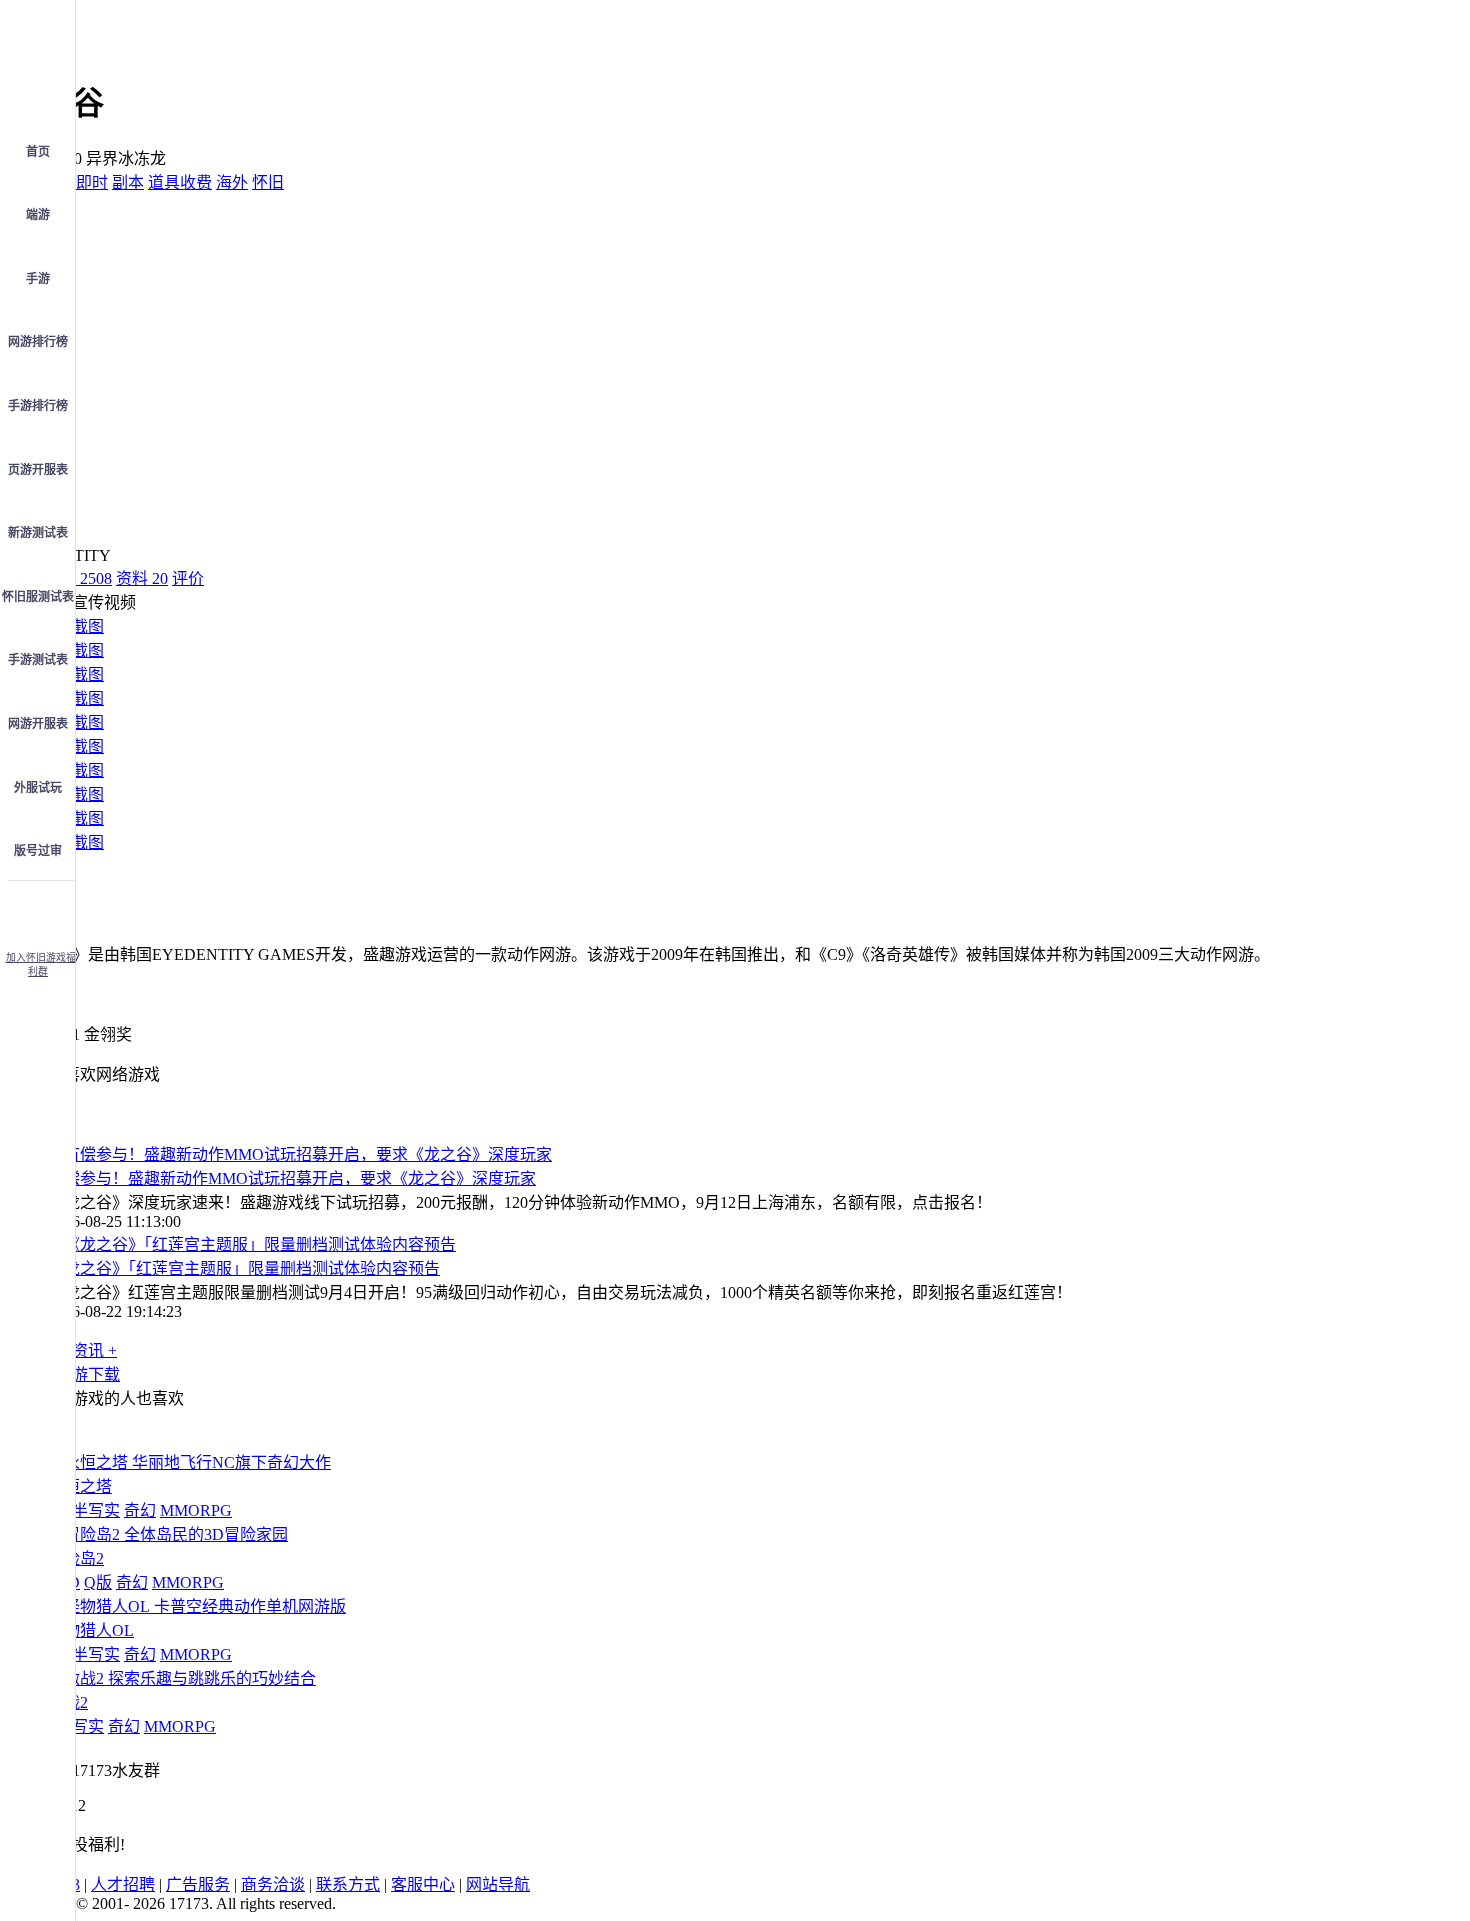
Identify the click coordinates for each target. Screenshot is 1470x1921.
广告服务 (198, 1884)
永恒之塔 (80, 1486)
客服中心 (423, 1884)
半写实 (96, 1510)
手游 (38, 279)
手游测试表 (38, 660)
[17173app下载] (38, 910)
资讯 (78, 578)
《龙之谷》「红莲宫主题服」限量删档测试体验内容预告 (244, 1268)
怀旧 (268, 182)
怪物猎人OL (91, 1630)
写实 (88, 1726)
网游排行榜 (38, 342)
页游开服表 (38, 470)
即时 (92, 182)
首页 (38, 152)
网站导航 (498, 1884)
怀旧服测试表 (38, 597)
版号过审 (38, 851)
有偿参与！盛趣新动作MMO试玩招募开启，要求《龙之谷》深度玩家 (292, 1178)
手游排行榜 (38, 406)
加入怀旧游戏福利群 (41, 964)
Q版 (98, 1582)
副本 (128, 182)
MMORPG (196, 1510)
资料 (142, 578)
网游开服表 (38, 724)
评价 (188, 578)
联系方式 (348, 1884)
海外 (232, 182)
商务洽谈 (273, 1884)
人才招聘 (123, 1884)
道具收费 (180, 182)
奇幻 (140, 1510)
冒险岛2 (76, 1558)
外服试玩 (38, 788)
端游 (38, 215)
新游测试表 (38, 533)
